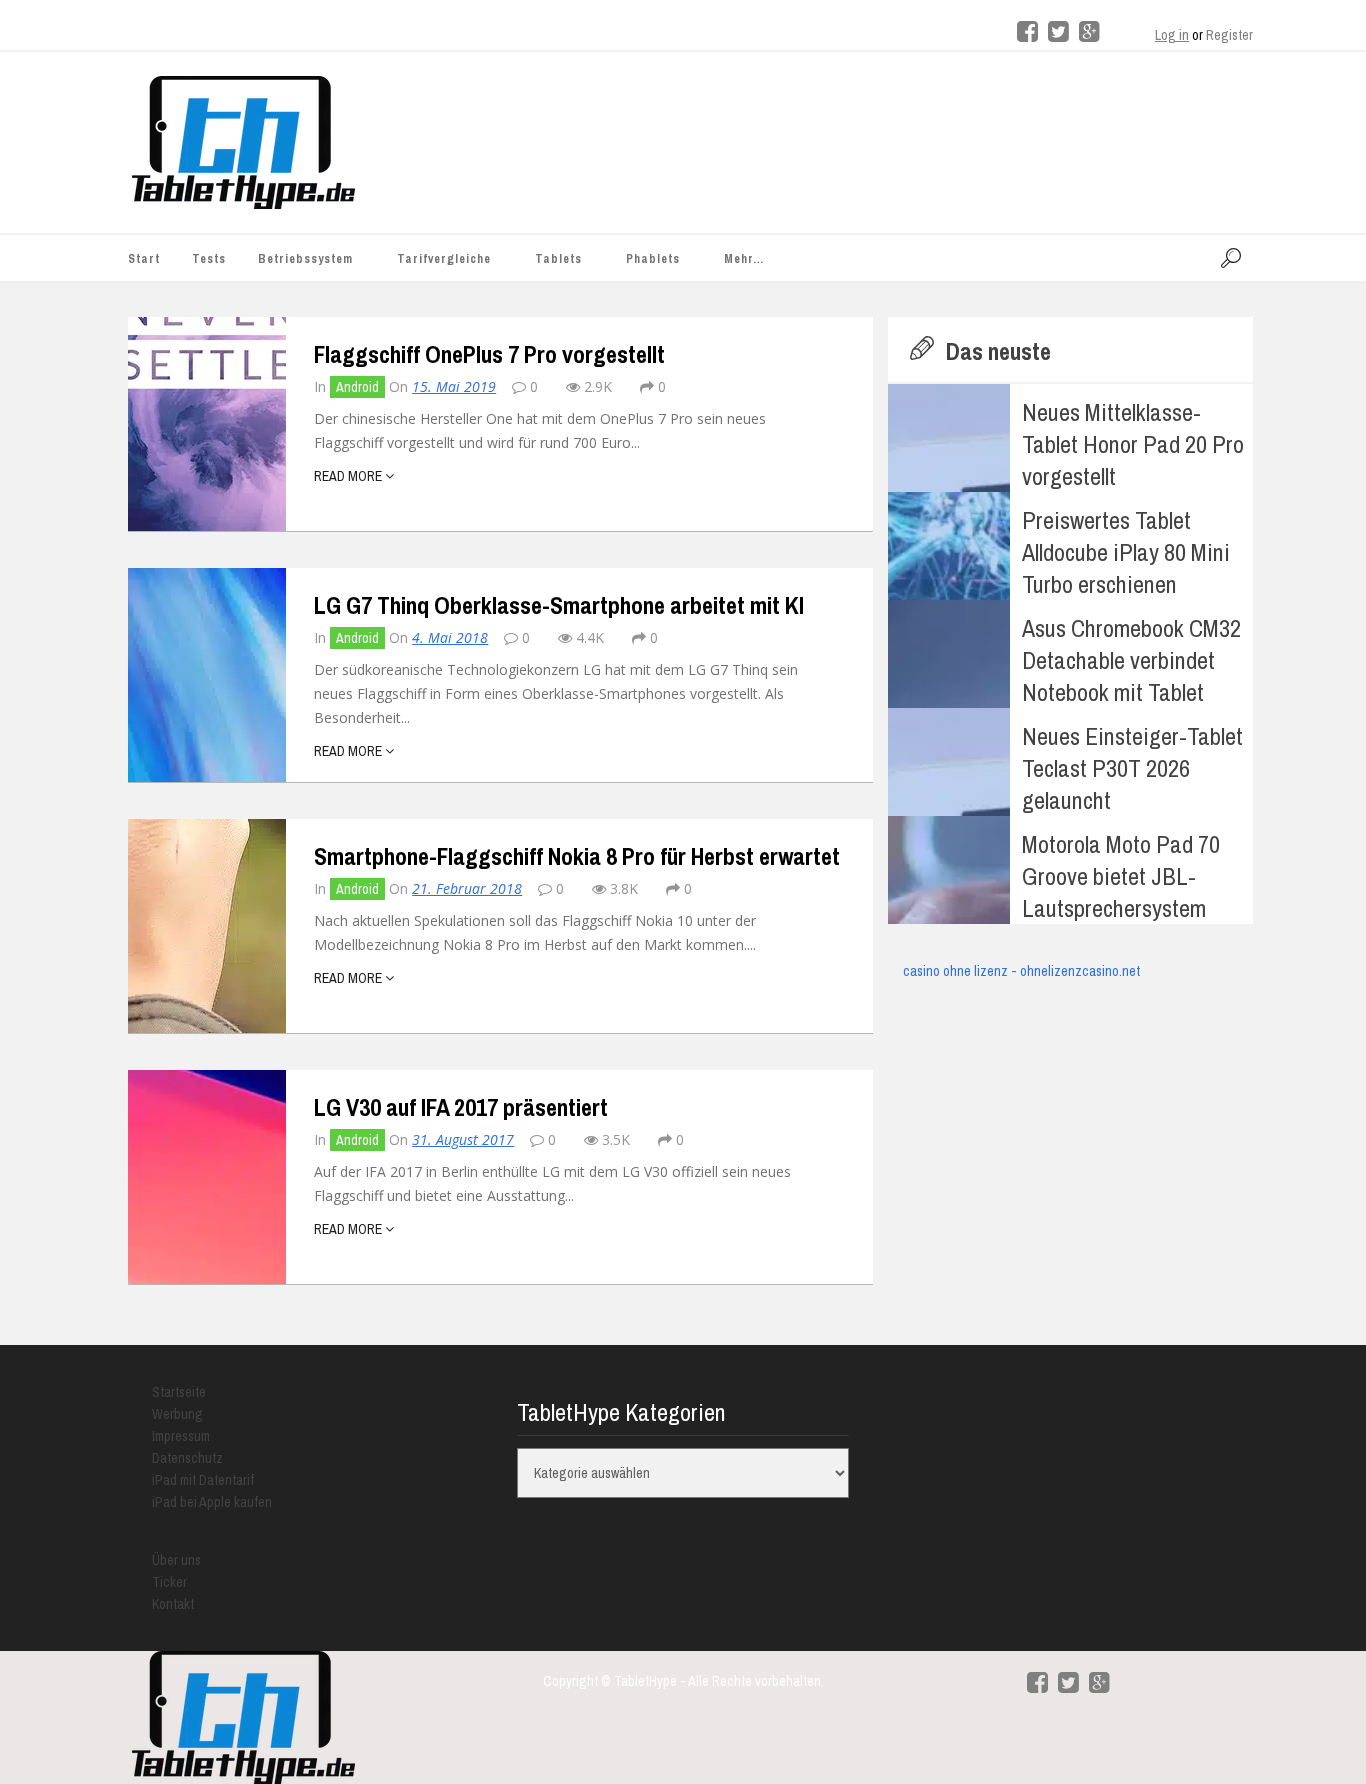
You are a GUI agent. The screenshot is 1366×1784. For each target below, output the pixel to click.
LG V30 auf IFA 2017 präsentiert (461, 1107)
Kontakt (173, 1604)
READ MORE (349, 476)
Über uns (176, 1560)
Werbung (177, 1414)
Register (1229, 35)
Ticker (169, 1582)
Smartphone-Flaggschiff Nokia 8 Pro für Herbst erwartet (577, 856)
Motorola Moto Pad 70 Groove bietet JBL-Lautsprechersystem (1121, 876)
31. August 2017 (463, 1139)
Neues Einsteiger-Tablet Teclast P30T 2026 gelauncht (1132, 768)
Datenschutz (187, 1458)
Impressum (181, 1436)
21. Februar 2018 (467, 888)
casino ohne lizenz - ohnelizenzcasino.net (1021, 971)
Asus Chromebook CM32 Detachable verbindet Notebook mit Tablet (1131, 660)
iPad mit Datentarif (203, 1480)
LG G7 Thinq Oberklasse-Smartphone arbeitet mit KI (559, 605)
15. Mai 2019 (454, 386)
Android (357, 387)
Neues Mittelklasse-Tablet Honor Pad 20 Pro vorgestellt (1133, 444)
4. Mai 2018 (450, 637)
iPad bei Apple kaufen (212, 1502)
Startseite (179, 1392)
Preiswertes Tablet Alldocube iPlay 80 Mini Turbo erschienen (1126, 552)
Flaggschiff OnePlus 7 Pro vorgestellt (489, 354)
